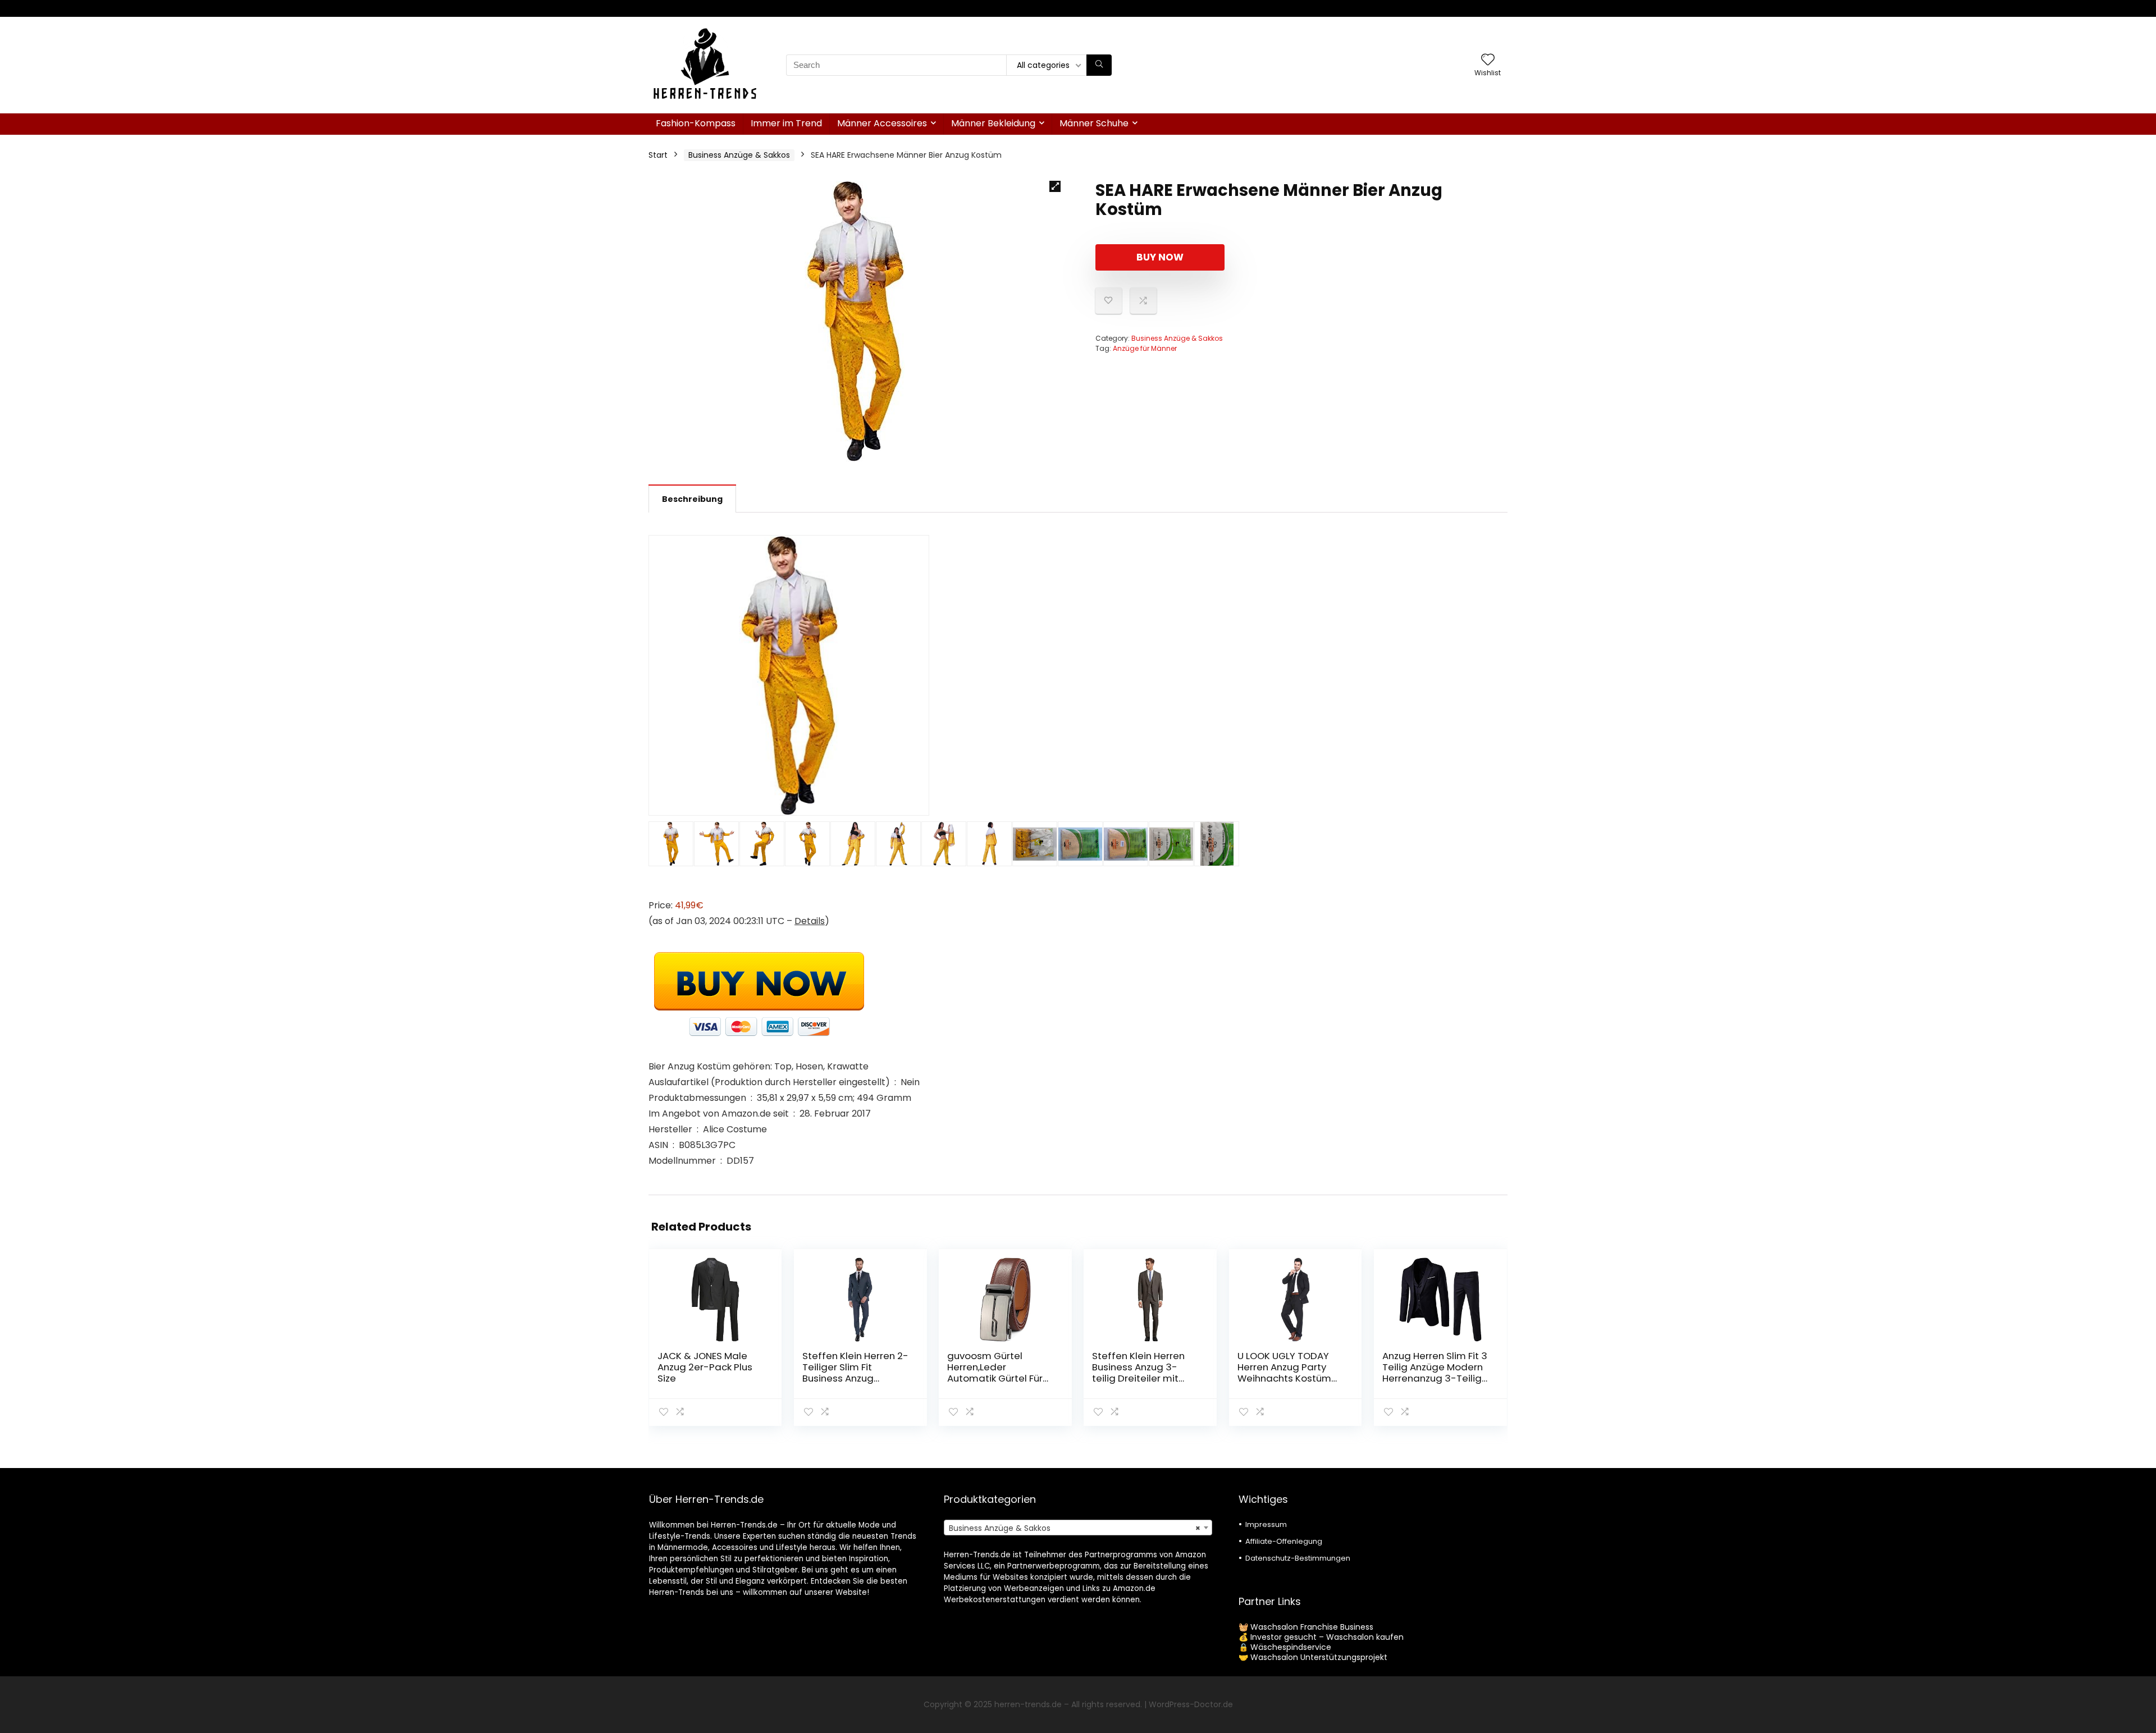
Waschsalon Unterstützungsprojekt (1319, 1657)
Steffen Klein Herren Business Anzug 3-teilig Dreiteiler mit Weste (1138, 1373)
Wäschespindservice (1291, 1647)
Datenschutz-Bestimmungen (1298, 1558)
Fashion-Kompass (696, 123)
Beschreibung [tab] (692, 499)
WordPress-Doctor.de (1191, 1704)
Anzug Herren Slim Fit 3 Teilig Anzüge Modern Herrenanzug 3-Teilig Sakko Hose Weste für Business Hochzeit (1435, 1378)
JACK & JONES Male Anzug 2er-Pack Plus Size (705, 1367)
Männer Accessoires (882, 123)
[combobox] (1078, 1528)
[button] (1055, 186)
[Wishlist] (1488, 60)
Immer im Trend (786, 123)
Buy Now (1160, 257)
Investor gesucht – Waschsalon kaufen (1327, 1637)
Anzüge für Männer (1145, 348)
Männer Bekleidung (993, 123)
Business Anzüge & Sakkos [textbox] (1075, 1528)
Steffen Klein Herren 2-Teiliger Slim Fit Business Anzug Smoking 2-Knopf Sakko (855, 1378)
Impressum (1266, 1524)
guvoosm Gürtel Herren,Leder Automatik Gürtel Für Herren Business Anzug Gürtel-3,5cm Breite (999, 1378)
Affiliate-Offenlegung (1284, 1541)
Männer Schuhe (1094, 123)
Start (658, 155)
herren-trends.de (1028, 1704)
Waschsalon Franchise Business (1312, 1627)
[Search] (1099, 65)
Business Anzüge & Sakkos (739, 155)
